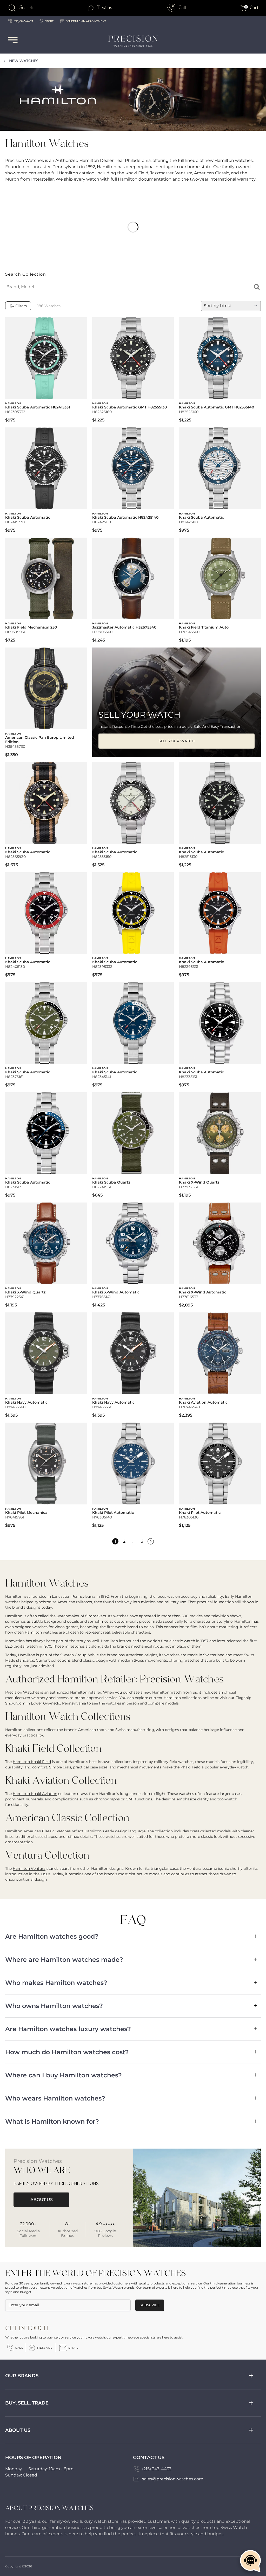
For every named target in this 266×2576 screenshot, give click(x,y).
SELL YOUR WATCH (177, 741)
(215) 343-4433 (157, 2469)
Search (26, 8)
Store (49, 21)
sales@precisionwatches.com (173, 2479)
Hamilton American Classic (30, 1831)
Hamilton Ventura (29, 1868)
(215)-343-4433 (23, 21)
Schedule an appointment (86, 21)
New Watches (24, 61)
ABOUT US (42, 2200)
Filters (21, 306)
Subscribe (150, 2305)
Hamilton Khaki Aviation (35, 1794)
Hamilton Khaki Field (32, 1762)
